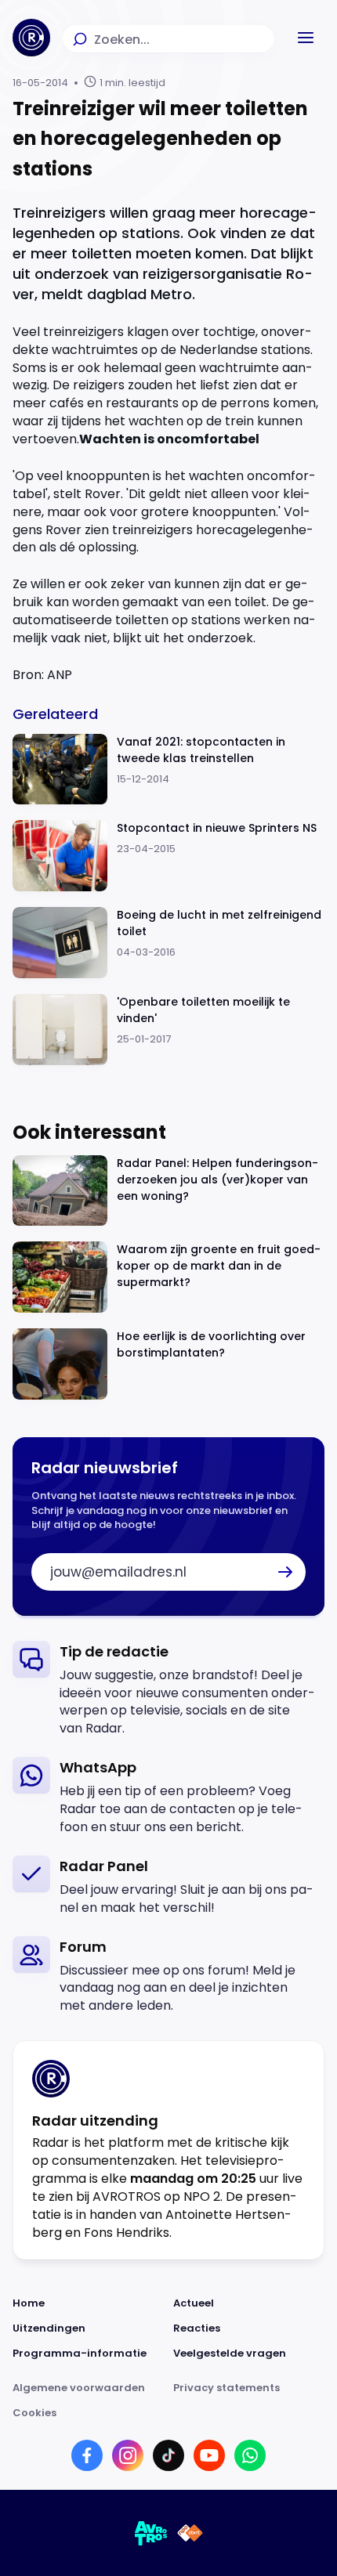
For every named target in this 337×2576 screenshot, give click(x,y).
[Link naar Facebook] (87, 2455)
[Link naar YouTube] (209, 2455)
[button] (306, 38)
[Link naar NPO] (190, 2533)
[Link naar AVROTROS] (151, 2533)
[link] (168, 1690)
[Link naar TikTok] (168, 2455)
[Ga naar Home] (31, 38)
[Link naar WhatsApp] (250, 2455)
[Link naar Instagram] (128, 2455)
